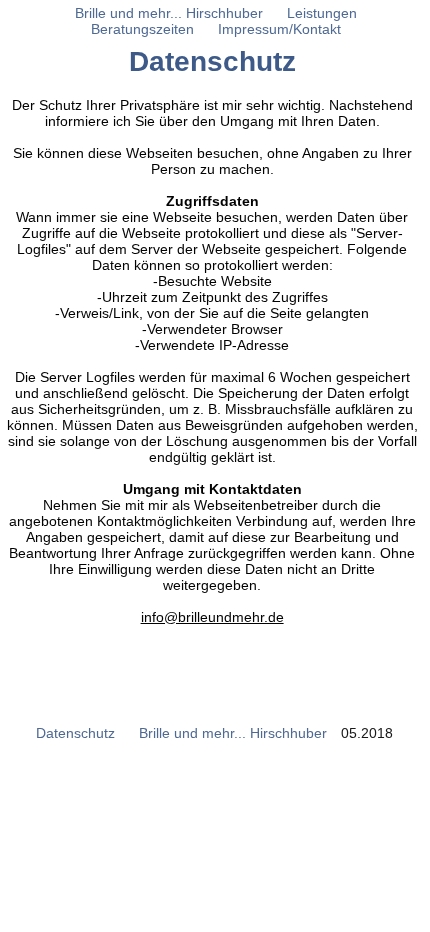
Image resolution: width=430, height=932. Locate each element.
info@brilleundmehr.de (212, 617)
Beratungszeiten (142, 29)
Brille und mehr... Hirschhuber (233, 733)
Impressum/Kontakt (279, 29)
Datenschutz (75, 733)
